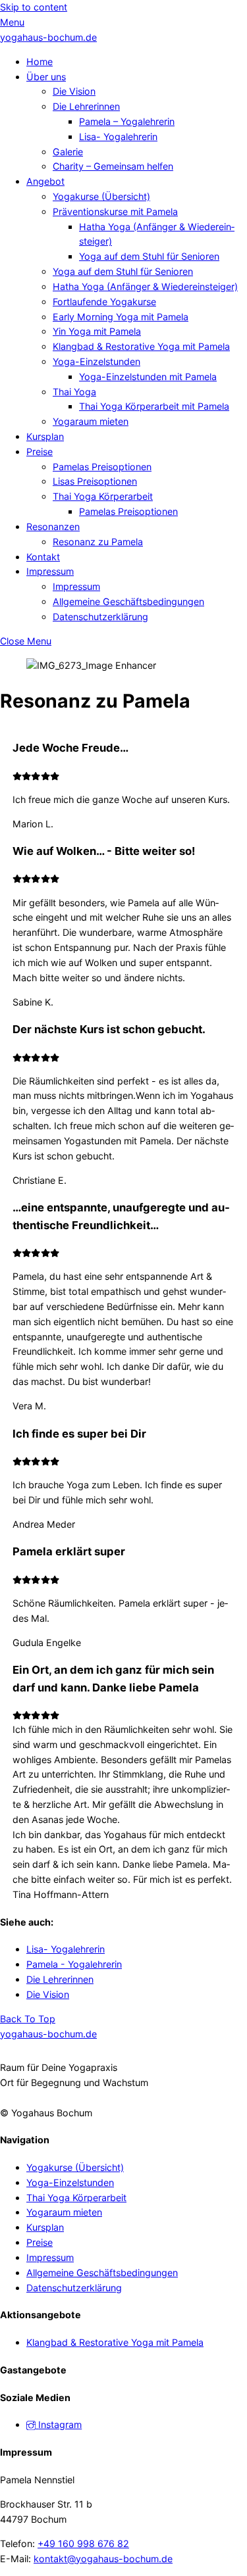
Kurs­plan (45, 436)
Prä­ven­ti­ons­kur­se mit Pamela (115, 211)
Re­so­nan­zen (53, 526)
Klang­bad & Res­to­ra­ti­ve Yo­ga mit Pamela (141, 346)
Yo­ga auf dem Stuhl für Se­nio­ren (149, 256)
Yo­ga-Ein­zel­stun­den (96, 361)
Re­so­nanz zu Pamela (98, 542)
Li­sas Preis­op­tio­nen (95, 481)
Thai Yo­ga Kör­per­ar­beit (103, 496)
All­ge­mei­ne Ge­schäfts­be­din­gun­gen (128, 601)
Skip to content (34, 7)
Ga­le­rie (68, 152)
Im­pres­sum (50, 571)
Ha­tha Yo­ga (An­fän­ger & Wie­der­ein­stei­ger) (145, 286)
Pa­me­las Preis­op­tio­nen (102, 467)
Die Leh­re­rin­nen (86, 106)
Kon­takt (43, 557)
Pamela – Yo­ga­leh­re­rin (127, 121)
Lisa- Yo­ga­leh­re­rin (118, 136)
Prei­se (40, 451)
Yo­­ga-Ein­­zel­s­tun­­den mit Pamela (148, 377)
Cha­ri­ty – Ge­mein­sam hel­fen (113, 166)
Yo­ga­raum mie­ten (91, 421)
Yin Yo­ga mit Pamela (97, 331)
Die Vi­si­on (74, 91)
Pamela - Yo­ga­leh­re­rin (74, 1964)
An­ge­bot (45, 181)
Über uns (46, 77)
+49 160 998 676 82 (83, 2543)
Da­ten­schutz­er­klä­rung (100, 617)
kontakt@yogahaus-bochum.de (103, 2559)
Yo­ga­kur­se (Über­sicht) (101, 196)
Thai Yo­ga (74, 392)
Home (40, 61)
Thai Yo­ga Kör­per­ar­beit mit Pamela (154, 406)
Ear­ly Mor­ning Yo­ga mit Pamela (121, 317)
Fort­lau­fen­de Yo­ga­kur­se (104, 302)
